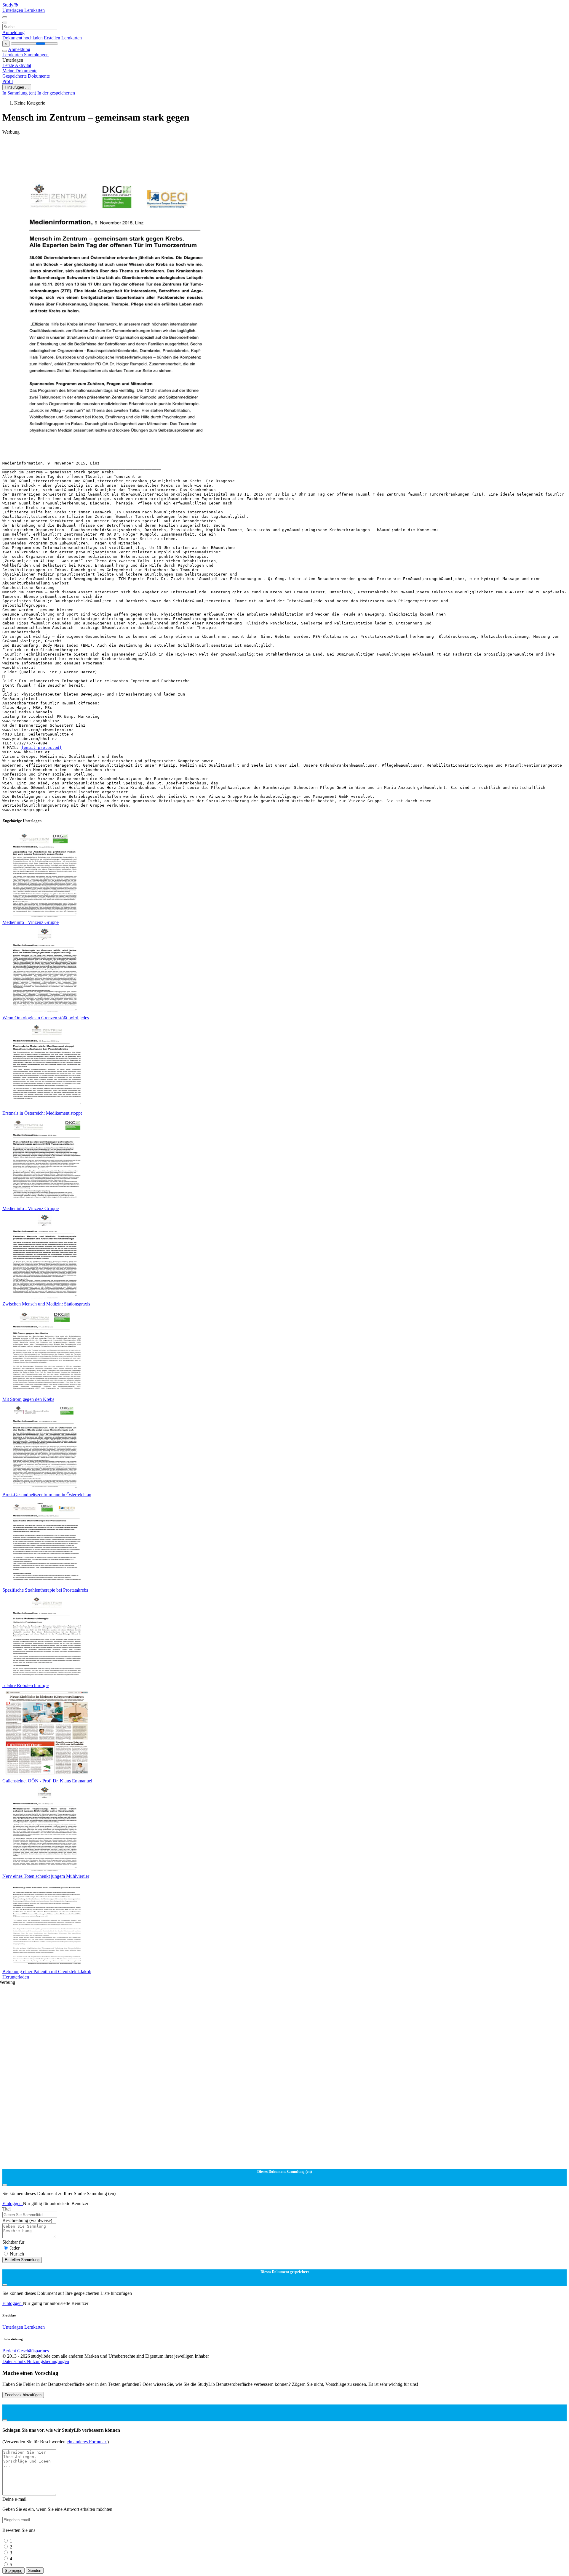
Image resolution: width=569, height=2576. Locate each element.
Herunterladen (16, 1977)
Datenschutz (15, 2361)
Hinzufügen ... (17, 87)
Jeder (15, 2248)
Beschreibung (27, 2220)
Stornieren (13, 2571)
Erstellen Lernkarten (63, 38)
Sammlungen (36, 55)
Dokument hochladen (23, 38)
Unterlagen (13, 10)
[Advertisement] (180, 148)
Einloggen (13, 2203)
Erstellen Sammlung (22, 2260)
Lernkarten (35, 10)
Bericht (9, 2351)
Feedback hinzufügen (23, 2395)
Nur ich (17, 2254)
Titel (7, 2209)
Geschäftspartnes (33, 2351)
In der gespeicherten (56, 93)
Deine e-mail (14, 2499)
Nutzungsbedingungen (48, 2361)
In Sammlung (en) (20, 93)
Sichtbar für (13, 2242)
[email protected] (41, 748)
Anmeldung (13, 32)
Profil (8, 81)
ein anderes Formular (87, 2442)
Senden (35, 2571)
